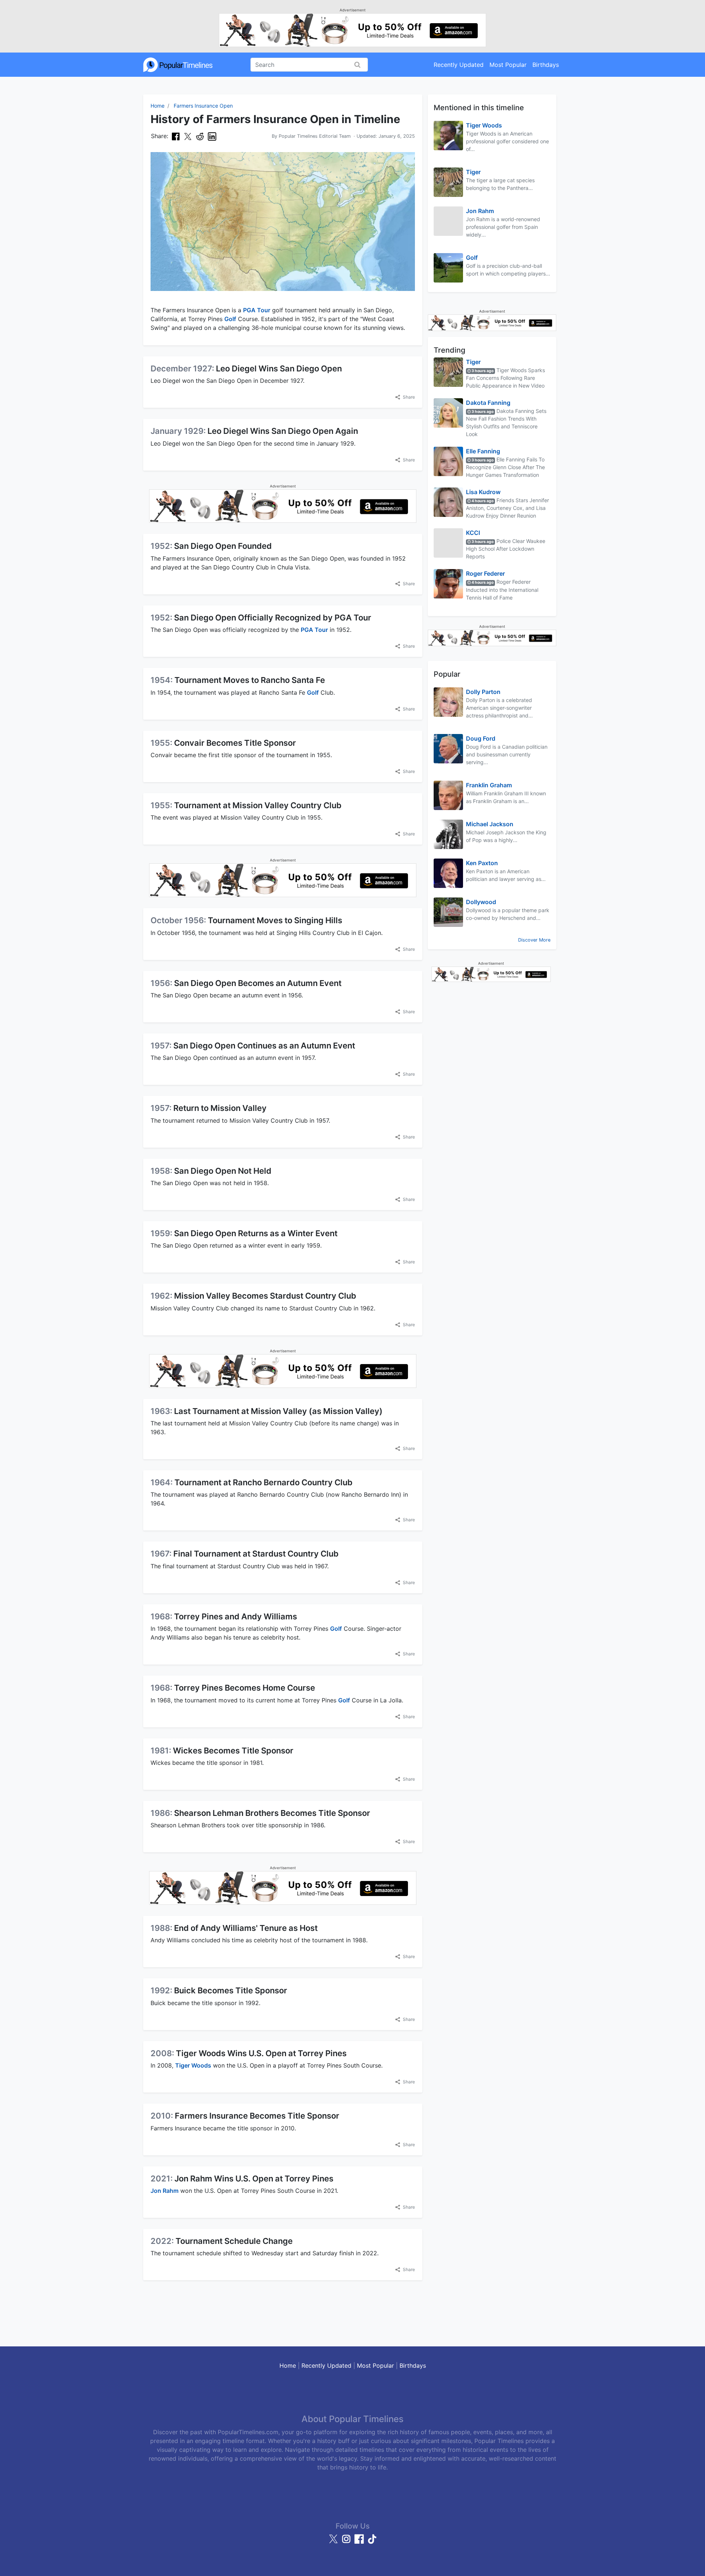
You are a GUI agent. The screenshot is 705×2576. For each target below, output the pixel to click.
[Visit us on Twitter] (334, 2542)
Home (158, 106)
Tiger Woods (193, 2065)
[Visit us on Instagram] (347, 2542)
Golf (230, 319)
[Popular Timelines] (178, 65)
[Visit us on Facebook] (360, 2542)
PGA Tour (257, 310)
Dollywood (481, 902)
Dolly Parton (483, 692)
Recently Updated (459, 65)
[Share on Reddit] (200, 136)
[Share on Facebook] (176, 136)
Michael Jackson (490, 824)
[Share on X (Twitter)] (188, 136)
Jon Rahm (164, 2191)
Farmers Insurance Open (203, 106)
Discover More (534, 940)
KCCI (473, 533)
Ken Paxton (482, 863)
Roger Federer (485, 573)
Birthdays (546, 65)
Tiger (473, 172)
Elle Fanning (483, 451)
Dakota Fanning (488, 403)
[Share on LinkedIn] (212, 136)
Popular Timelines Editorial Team (315, 136)
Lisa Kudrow (483, 492)
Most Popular (508, 65)
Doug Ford (481, 738)
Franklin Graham (489, 785)
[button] (405, 397)
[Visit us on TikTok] (372, 2542)
